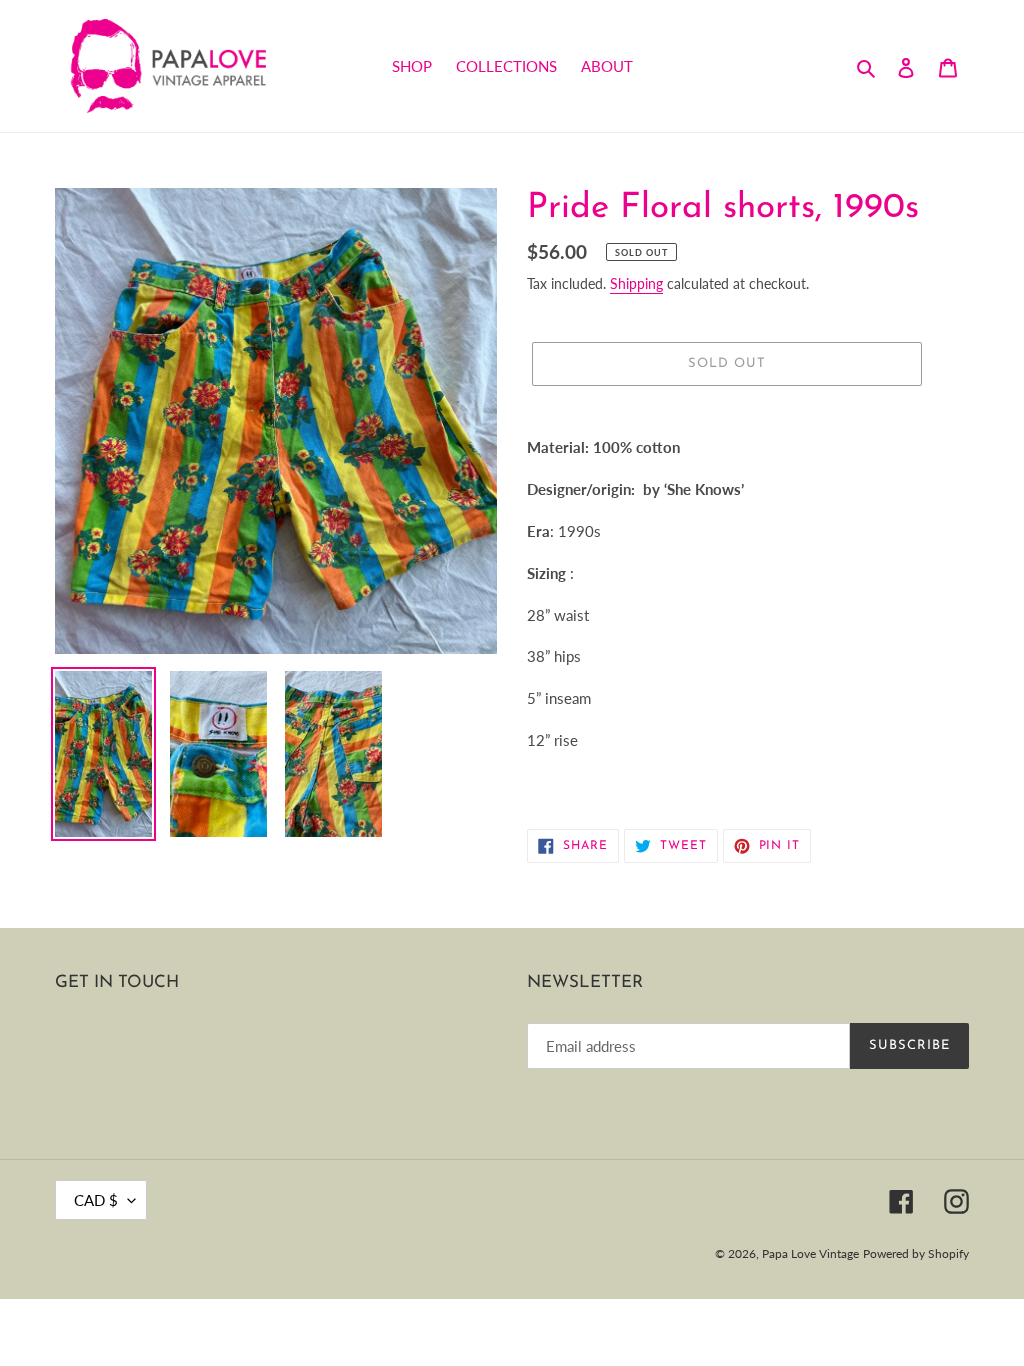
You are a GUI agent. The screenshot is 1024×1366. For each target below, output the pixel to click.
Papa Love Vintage (810, 1253)
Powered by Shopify (916, 1253)
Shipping (636, 283)
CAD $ (96, 1200)
